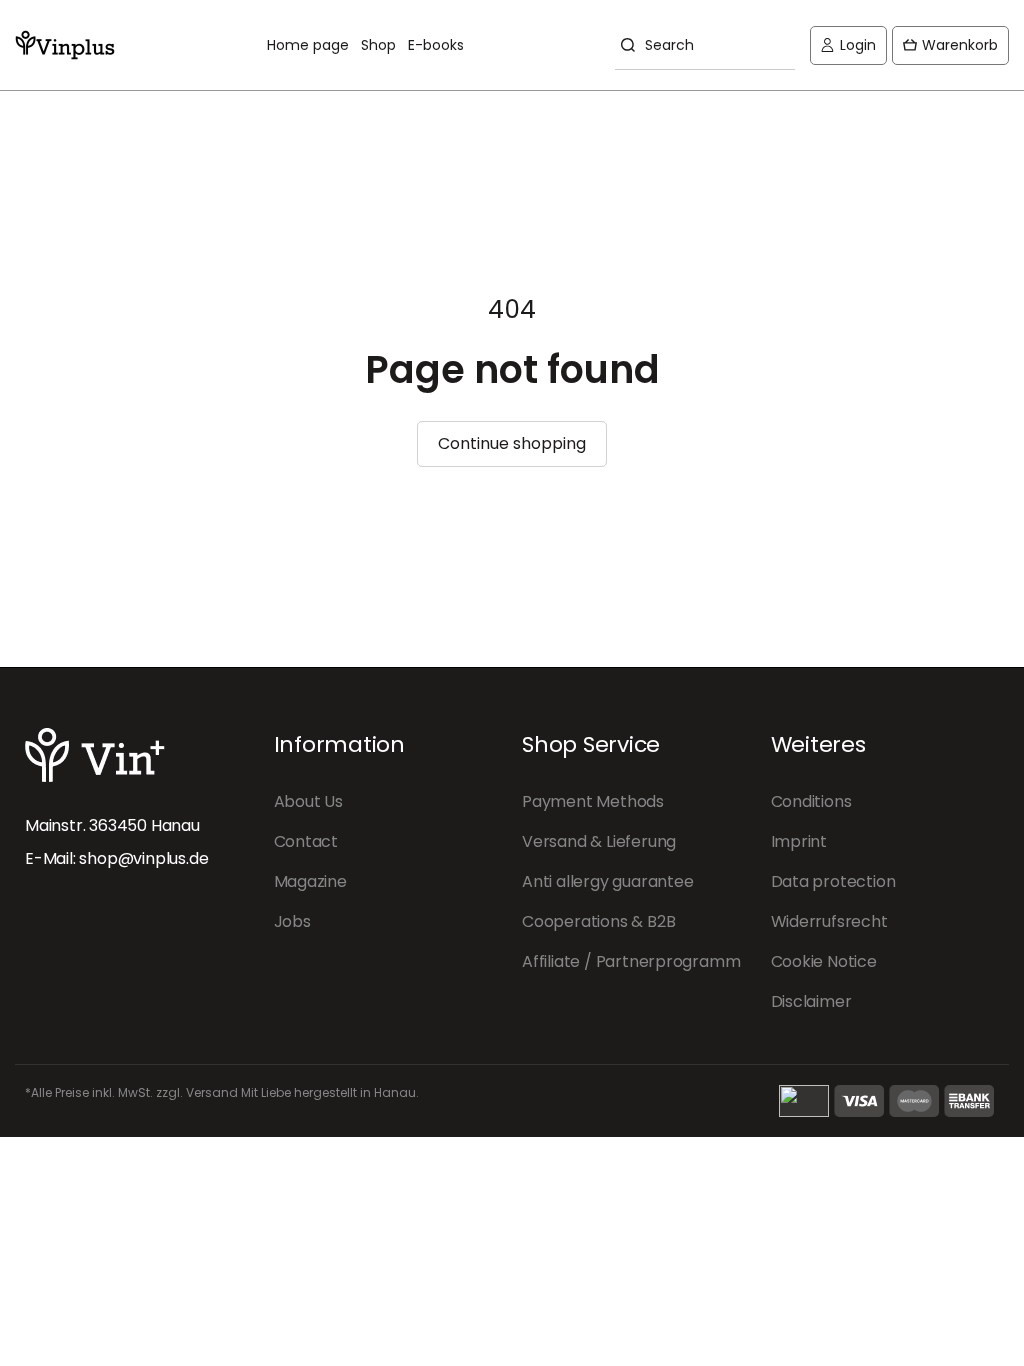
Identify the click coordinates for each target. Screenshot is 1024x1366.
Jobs (292, 921)
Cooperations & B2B (598, 921)
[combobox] (705, 45)
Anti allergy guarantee (608, 881)
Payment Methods (593, 801)
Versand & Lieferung (599, 841)
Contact (306, 841)
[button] (950, 45)
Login (848, 50)
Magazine (310, 881)
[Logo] (65, 45)
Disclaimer (811, 1001)
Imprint (799, 841)
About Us (308, 801)
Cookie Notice (824, 961)
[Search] (625, 45)
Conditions (811, 801)
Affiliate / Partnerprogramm (631, 961)
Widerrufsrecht (829, 921)
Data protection (833, 881)
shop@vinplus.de (143, 858)
